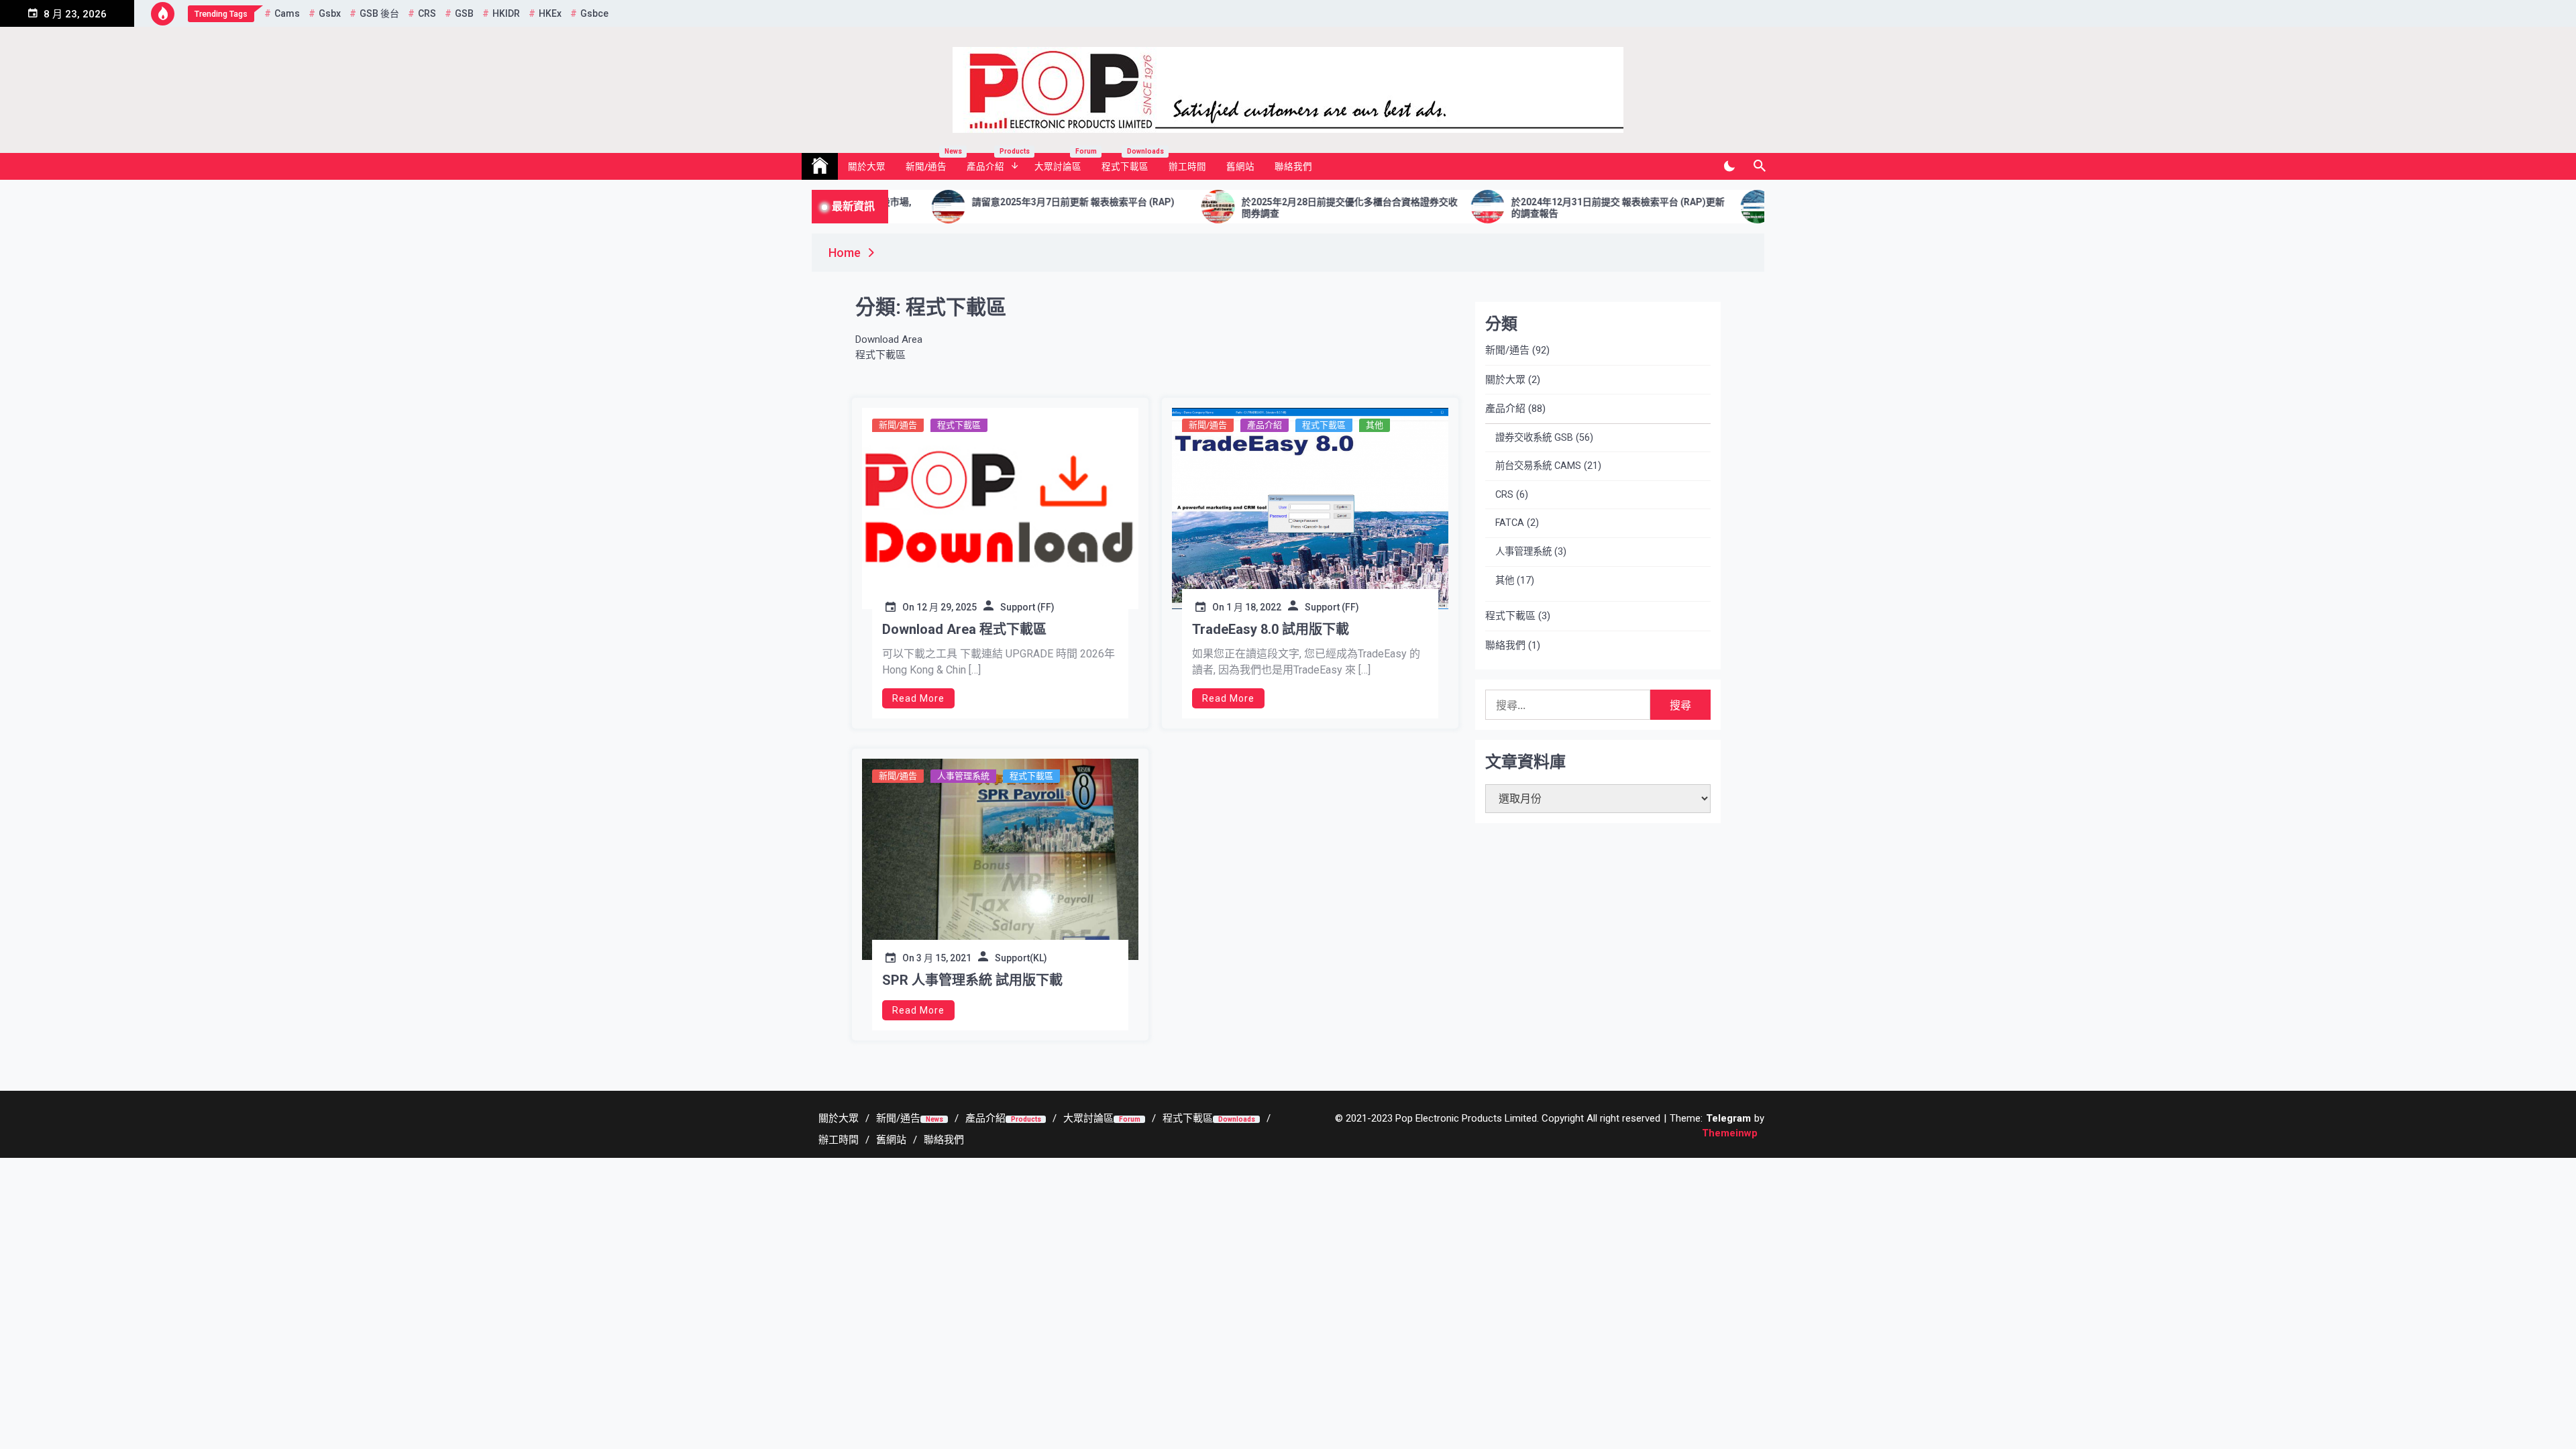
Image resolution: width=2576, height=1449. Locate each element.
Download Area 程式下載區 (964, 629)
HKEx (550, 13)
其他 (1375, 425)
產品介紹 (996, 162)
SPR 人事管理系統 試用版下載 (972, 980)
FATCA (1510, 523)
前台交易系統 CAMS (1538, 466)
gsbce (594, 13)
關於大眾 (867, 166)
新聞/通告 (931, 162)
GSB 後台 (379, 13)
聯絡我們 (1293, 166)
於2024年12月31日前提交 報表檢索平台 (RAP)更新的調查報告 (1509, 208)
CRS (427, 13)
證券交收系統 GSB (1534, 438)
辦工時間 (1187, 166)
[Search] (1759, 166)
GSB (464, 13)
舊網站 (1240, 166)
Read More (918, 698)
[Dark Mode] (1729, 166)
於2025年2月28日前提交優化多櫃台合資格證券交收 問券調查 (1241, 208)
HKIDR (506, 13)
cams (287, 13)
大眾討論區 (1063, 162)
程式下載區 (1130, 162)
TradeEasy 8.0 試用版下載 (1271, 629)
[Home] (820, 166)
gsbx (330, 13)
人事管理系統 (963, 776)
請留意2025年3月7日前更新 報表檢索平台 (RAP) (965, 202)
